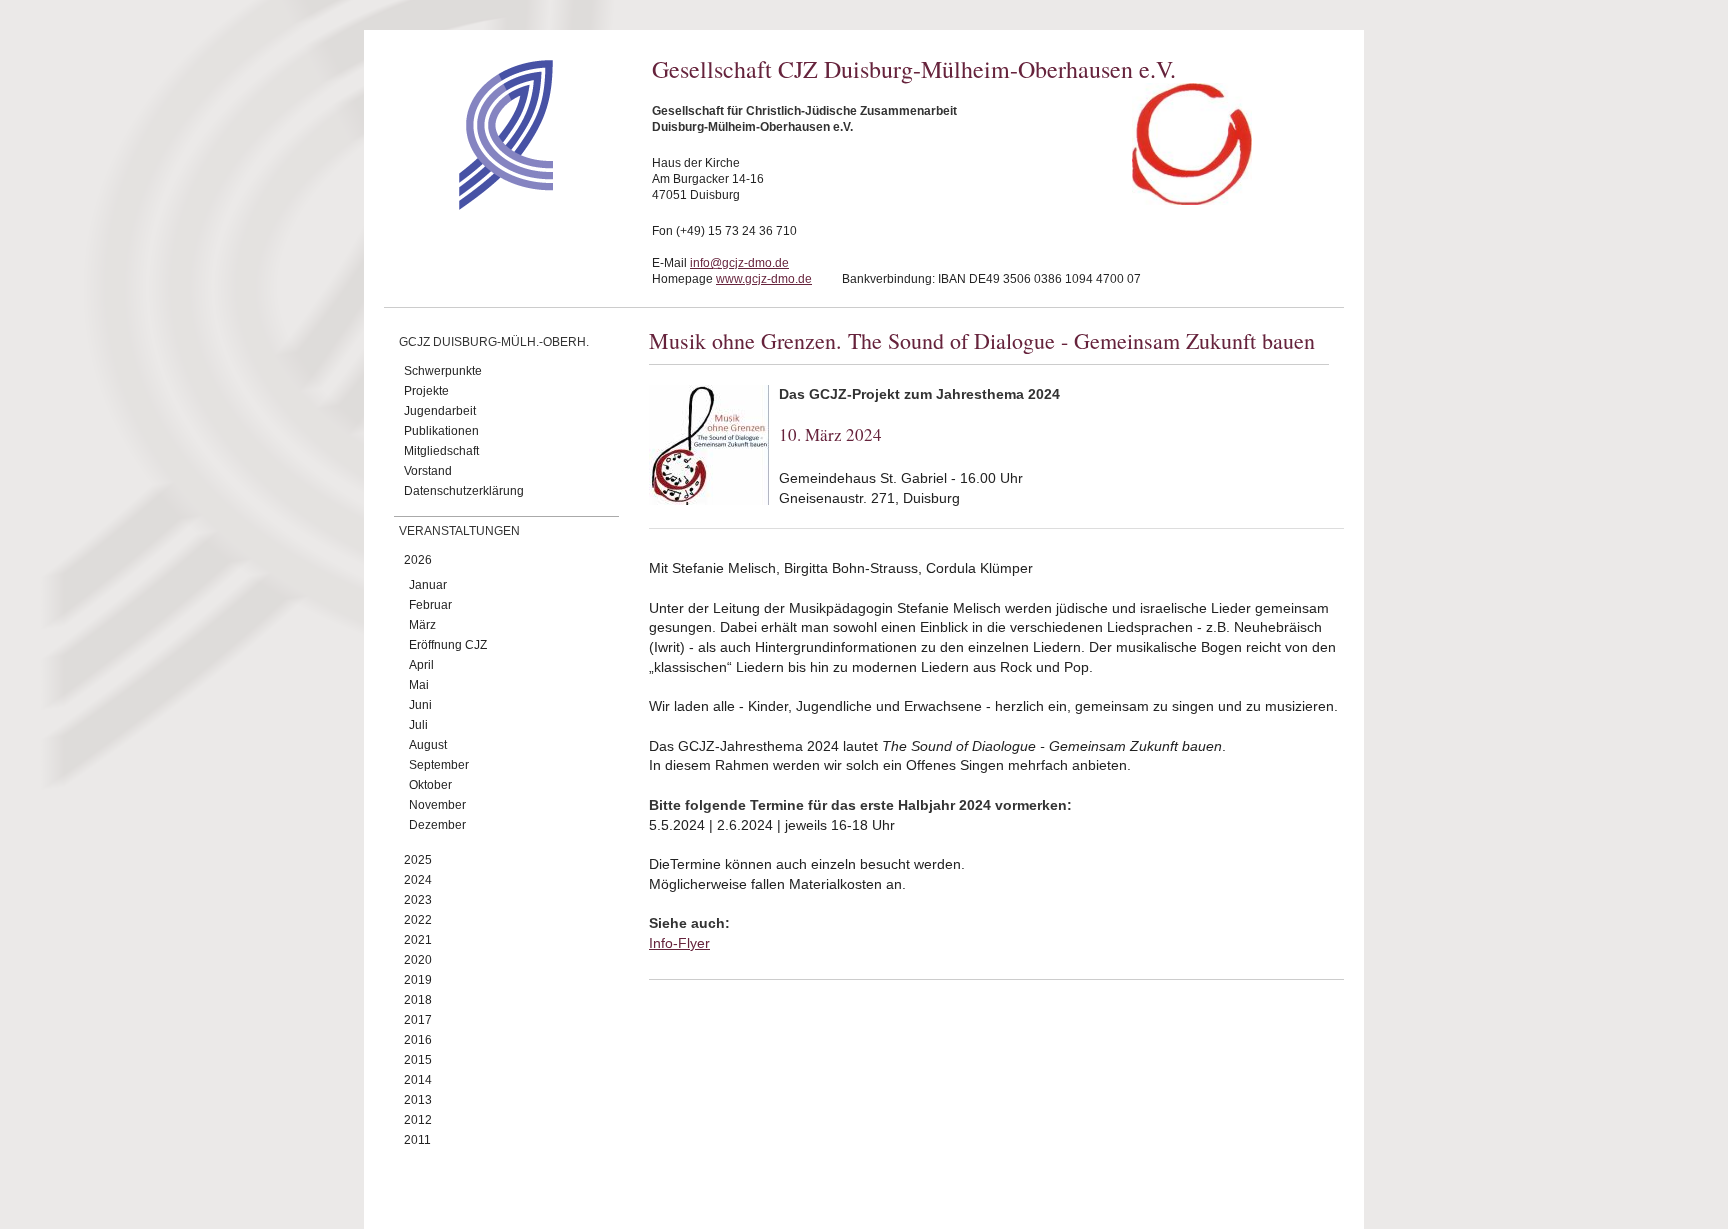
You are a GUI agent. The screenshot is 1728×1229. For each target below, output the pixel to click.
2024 (418, 880)
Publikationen (441, 431)
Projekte (426, 391)
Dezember (437, 825)
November (437, 805)
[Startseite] (470, 205)
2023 (418, 900)
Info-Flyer (679, 943)
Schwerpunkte (443, 371)
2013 (418, 1100)
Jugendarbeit (440, 411)
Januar (428, 585)
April (421, 665)
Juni (420, 705)
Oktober (430, 785)
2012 (418, 1120)
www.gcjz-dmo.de (764, 279)
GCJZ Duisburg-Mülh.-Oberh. (494, 342)
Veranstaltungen (459, 531)
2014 (418, 1080)
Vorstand (428, 471)
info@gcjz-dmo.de (739, 263)
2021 (418, 940)
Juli (418, 725)
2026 (418, 560)
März (422, 625)
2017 (418, 1020)
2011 (417, 1140)
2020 (418, 960)
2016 (418, 1040)
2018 (418, 1000)
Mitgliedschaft (441, 451)
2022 (418, 920)
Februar (430, 605)
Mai (419, 685)
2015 (418, 1060)
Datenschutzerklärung (464, 491)
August (428, 745)
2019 (418, 980)
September (439, 765)
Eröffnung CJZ (448, 645)
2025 (418, 860)
